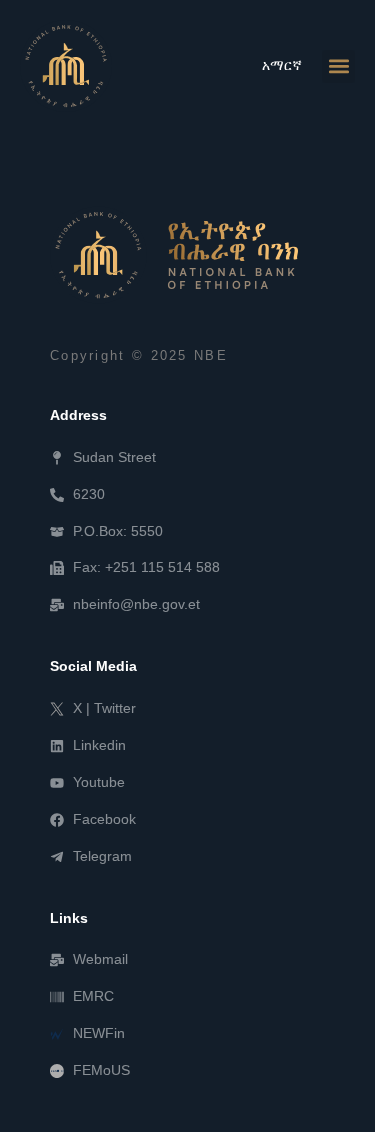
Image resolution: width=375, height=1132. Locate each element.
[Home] (174, 255)
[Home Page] (66, 66)
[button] (338, 66)
